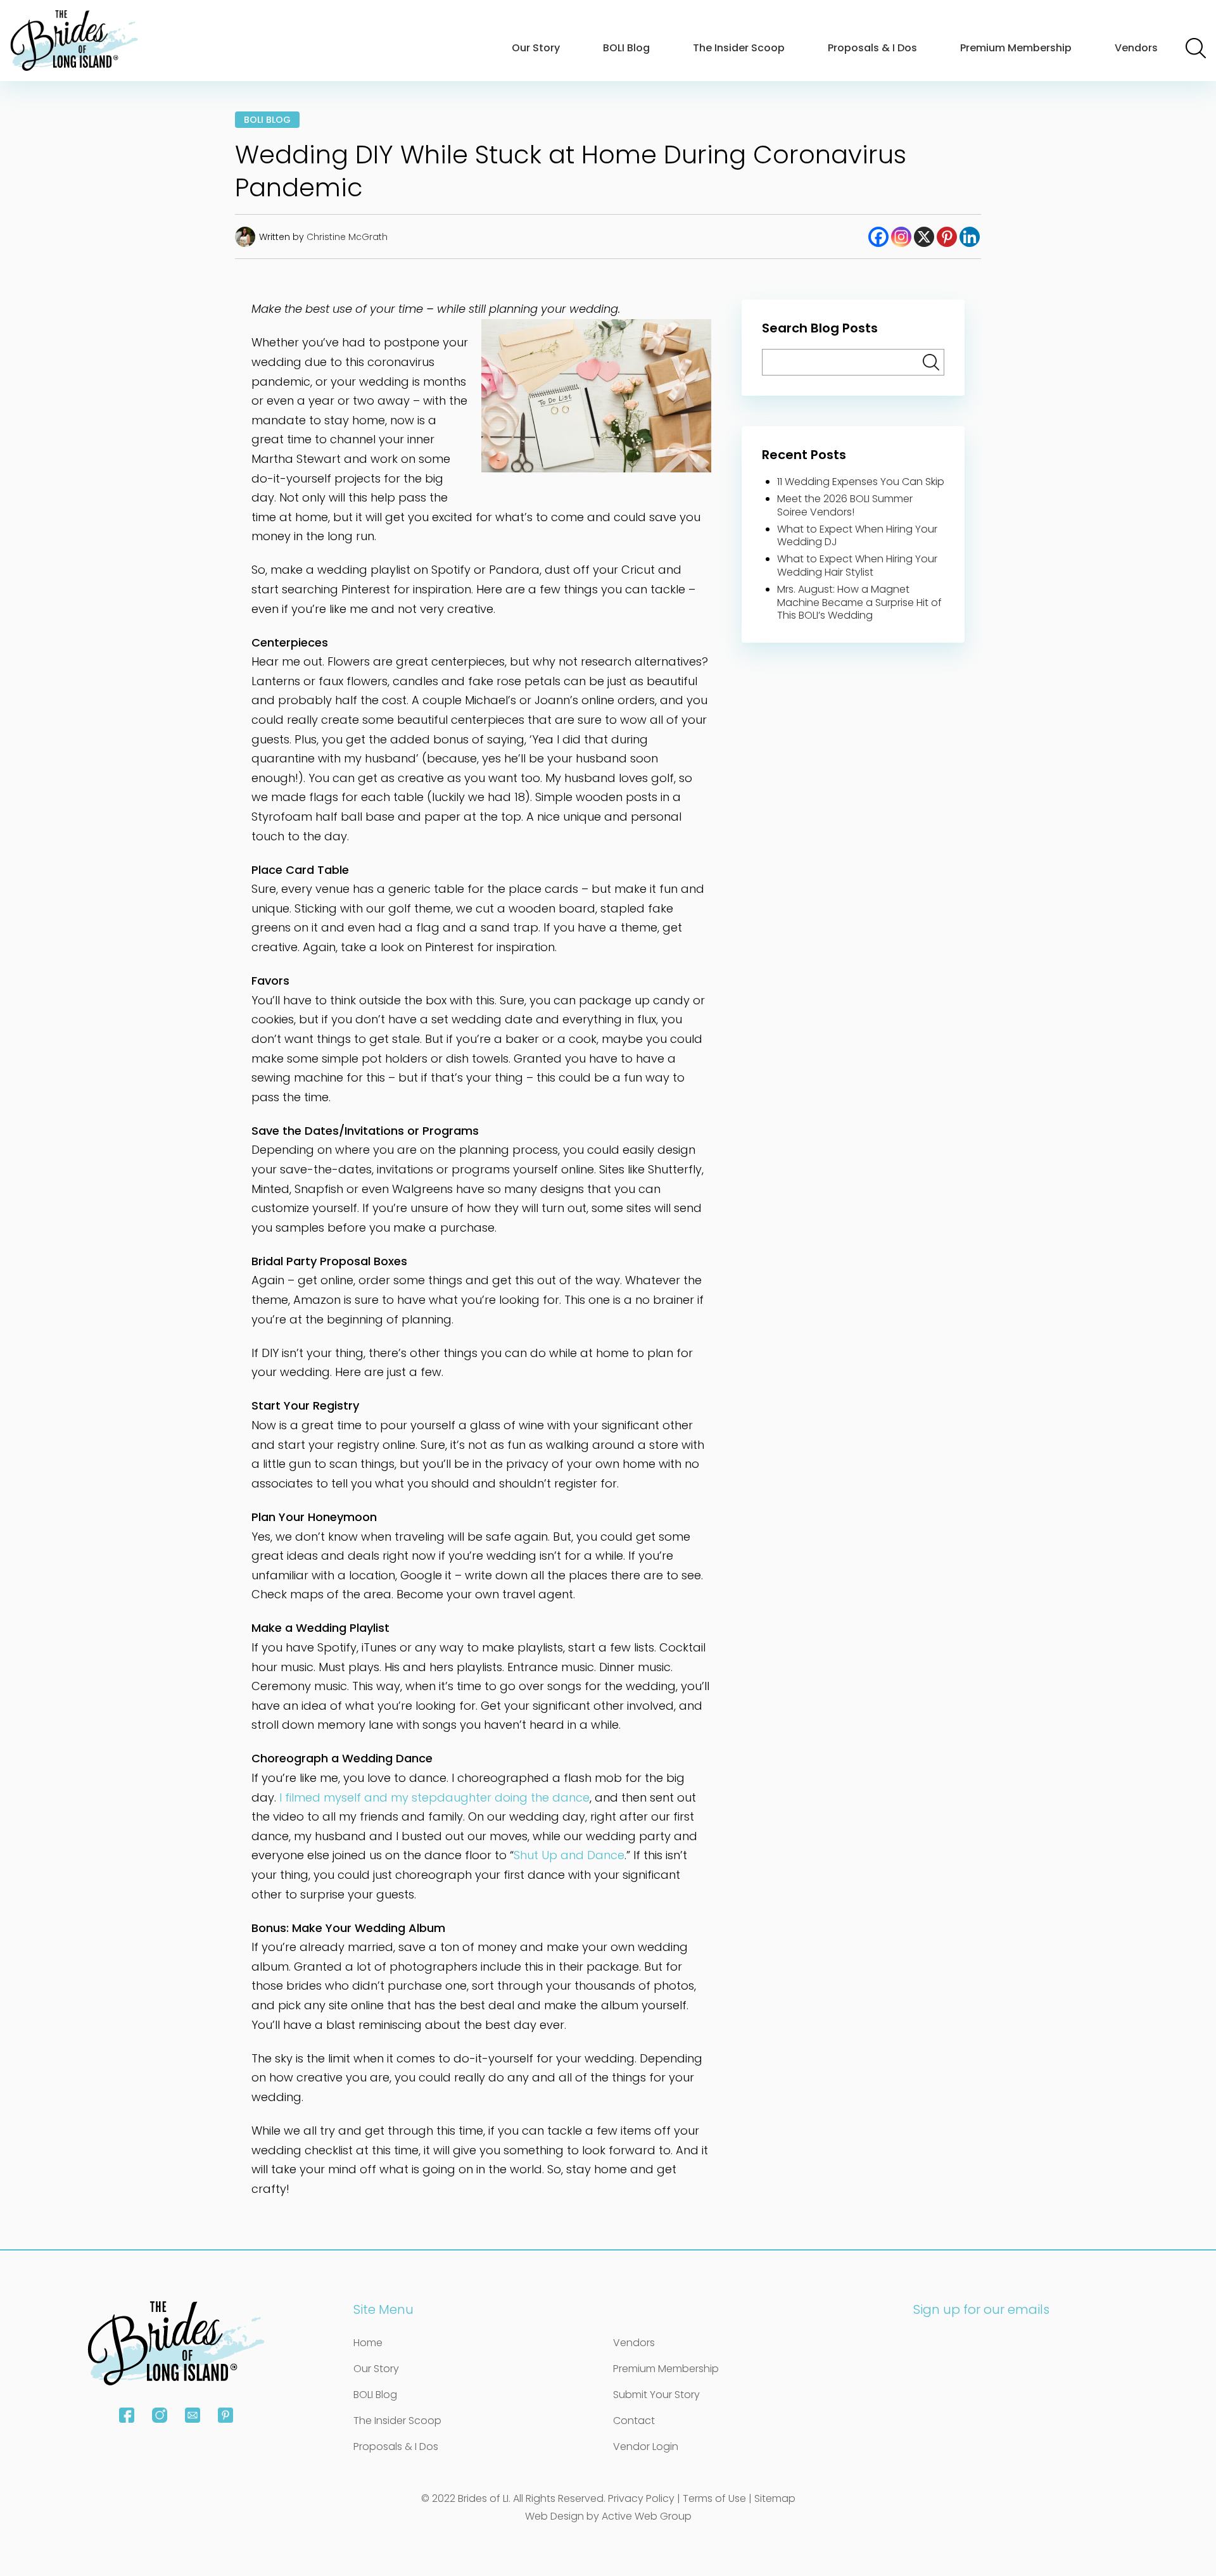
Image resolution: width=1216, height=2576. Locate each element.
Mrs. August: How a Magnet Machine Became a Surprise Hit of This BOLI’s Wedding (859, 603)
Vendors (1136, 48)
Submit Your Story (656, 2395)
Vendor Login (646, 2447)
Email (193, 2415)
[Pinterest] (947, 237)
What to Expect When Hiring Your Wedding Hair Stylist (857, 565)
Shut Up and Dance (569, 1855)
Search (1196, 48)
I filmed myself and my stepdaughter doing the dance (434, 1797)
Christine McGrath (347, 237)
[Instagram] (901, 237)
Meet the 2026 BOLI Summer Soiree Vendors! (845, 505)
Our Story (536, 48)
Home (368, 2343)
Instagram (160, 2415)
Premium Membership (1016, 48)
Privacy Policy (641, 2498)
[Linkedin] (970, 237)
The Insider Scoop (739, 48)
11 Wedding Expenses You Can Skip (861, 482)
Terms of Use (714, 2498)
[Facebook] (878, 237)
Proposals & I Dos (872, 48)
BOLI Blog (626, 48)
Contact (634, 2421)
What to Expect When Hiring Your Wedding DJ (857, 536)
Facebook (127, 2415)
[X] (924, 237)
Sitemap (775, 2498)
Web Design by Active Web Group (608, 2516)
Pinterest (225, 2415)
